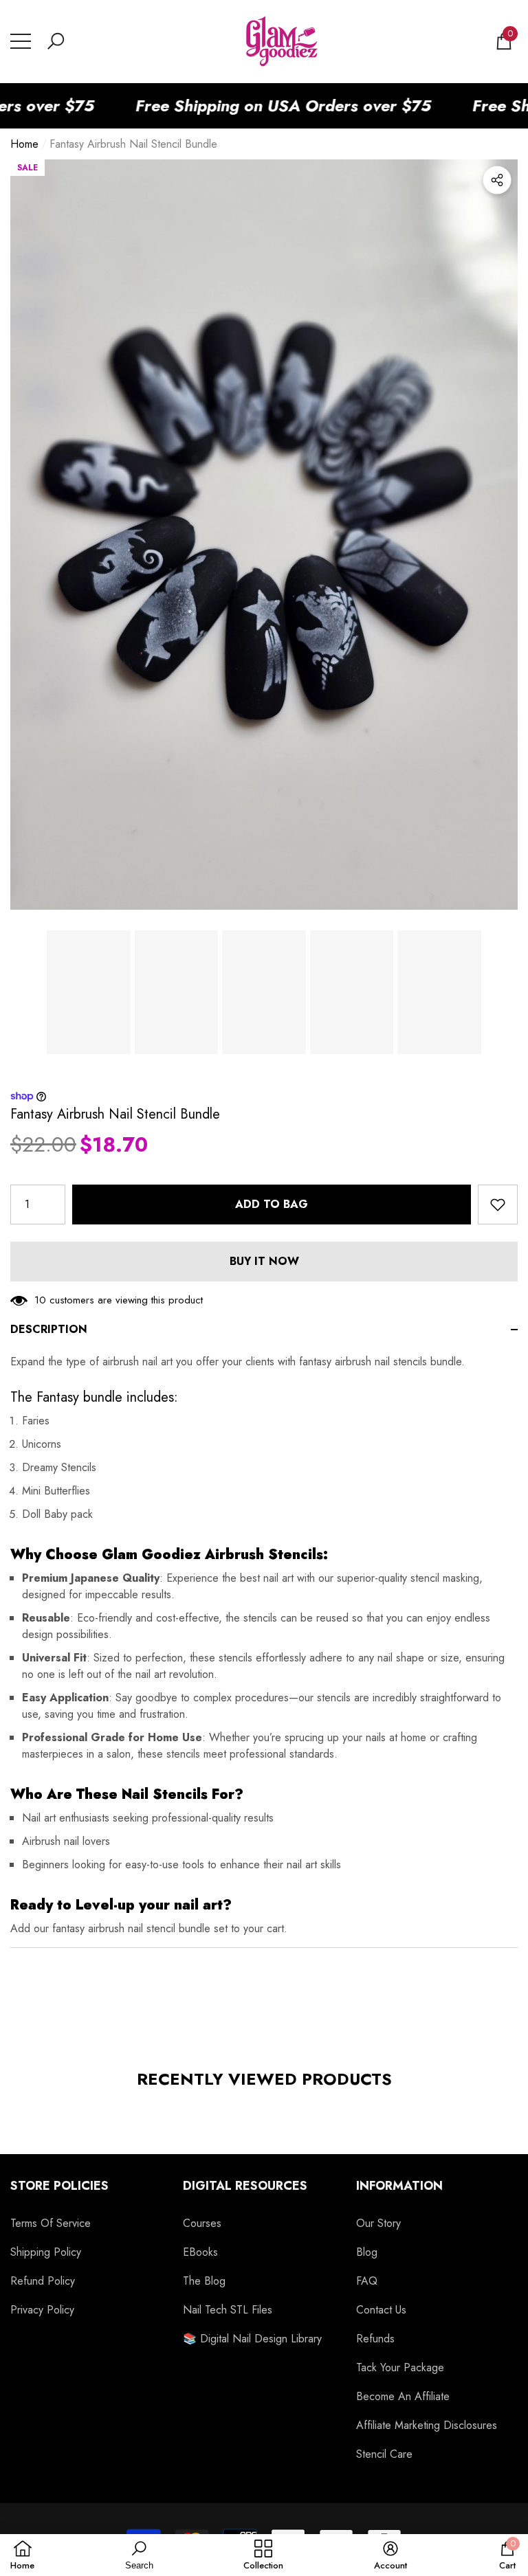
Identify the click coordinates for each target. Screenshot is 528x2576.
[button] (56, 41)
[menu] (21, 41)
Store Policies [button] (59, 2186)
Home (24, 144)
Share (497, 180)
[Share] (497, 180)
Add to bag (272, 1204)
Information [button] (399, 2186)
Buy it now (264, 1261)
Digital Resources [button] (245, 2186)
